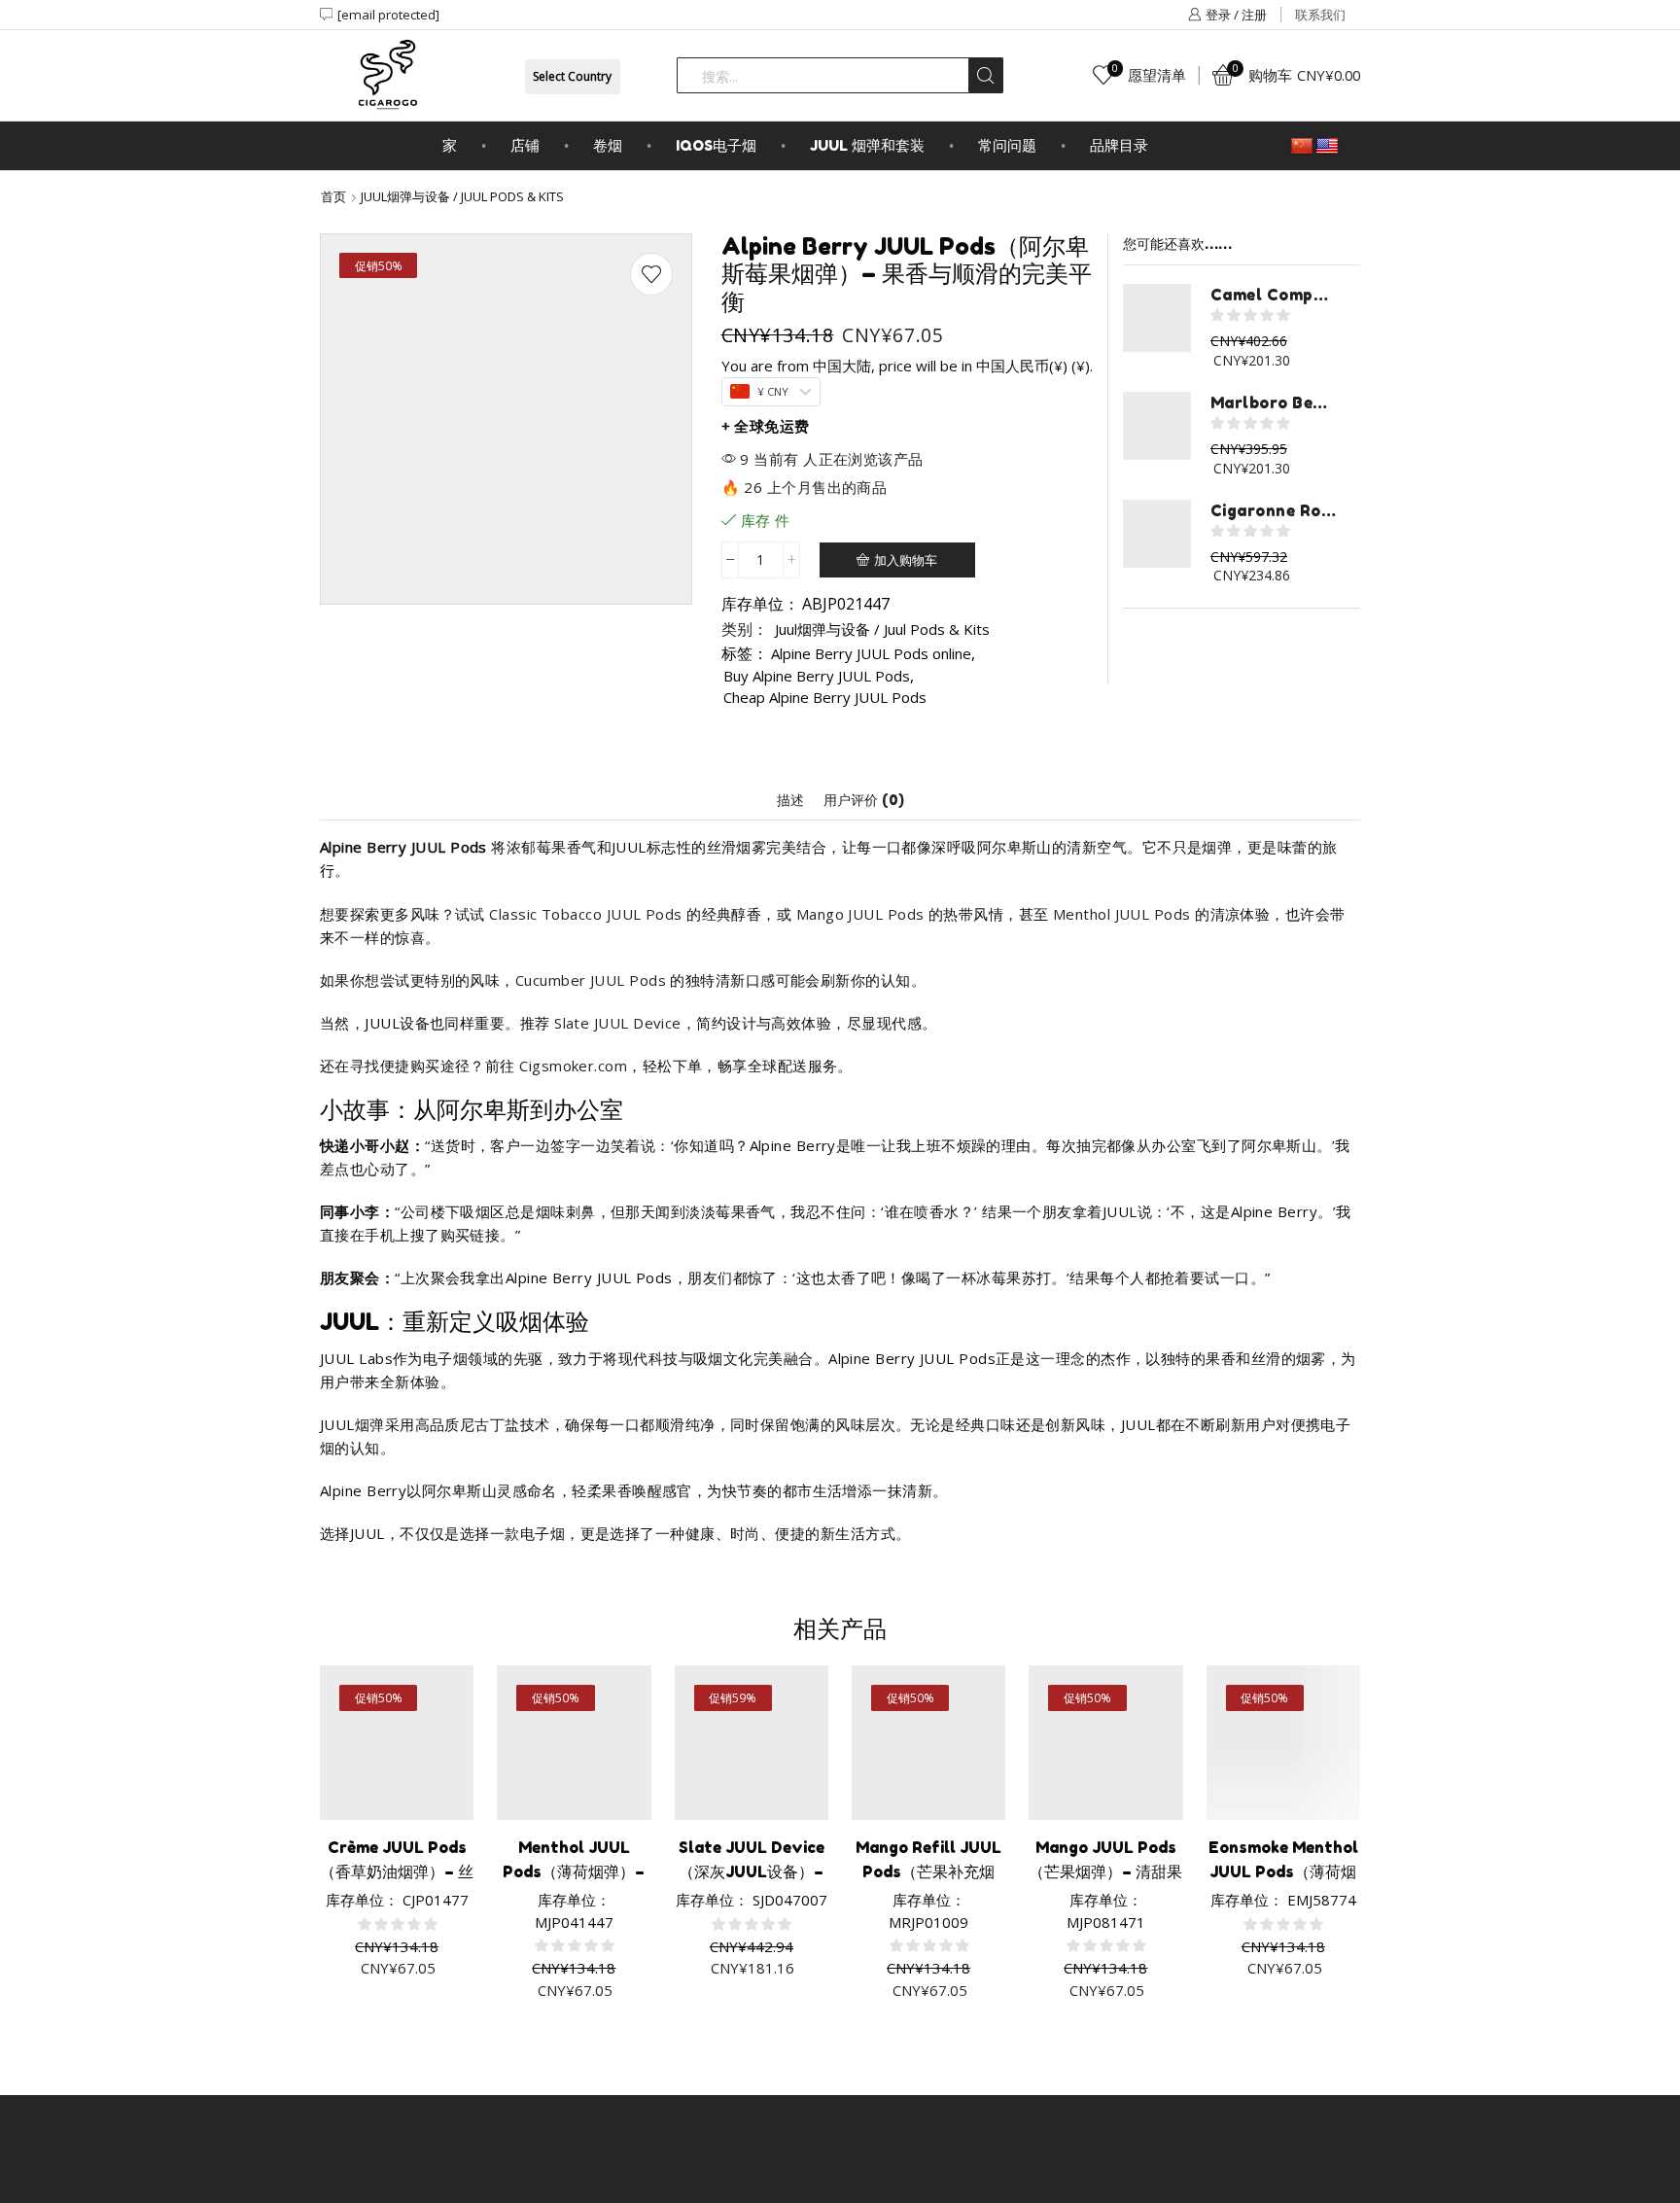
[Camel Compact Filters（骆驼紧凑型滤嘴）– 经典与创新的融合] (1157, 318)
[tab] (790, 800)
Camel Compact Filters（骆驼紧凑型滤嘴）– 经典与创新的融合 (1273, 295)
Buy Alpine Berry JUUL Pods (817, 676)
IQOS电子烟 (716, 145)
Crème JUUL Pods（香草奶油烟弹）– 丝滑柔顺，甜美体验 (397, 1871)
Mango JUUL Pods (860, 914)
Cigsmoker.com (573, 1066)
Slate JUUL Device (618, 1023)
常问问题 (1007, 145)
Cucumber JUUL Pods (591, 980)
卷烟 (608, 145)
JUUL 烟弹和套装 (867, 145)
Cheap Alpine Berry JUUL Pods (825, 697)
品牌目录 (1119, 145)
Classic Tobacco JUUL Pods (585, 914)
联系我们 (1320, 15)
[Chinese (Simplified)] (1302, 147)
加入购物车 (906, 560)
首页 (333, 196)
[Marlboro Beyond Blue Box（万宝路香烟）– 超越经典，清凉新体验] (1157, 426)
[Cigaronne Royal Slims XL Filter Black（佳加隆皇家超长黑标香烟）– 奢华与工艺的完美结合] (1157, 534)
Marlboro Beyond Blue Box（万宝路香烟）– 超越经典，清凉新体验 (1273, 402)
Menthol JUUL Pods (1122, 914)
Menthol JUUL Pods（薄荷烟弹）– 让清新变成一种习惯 (574, 1871)
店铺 (525, 145)
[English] (1327, 147)
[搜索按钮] (985, 75)
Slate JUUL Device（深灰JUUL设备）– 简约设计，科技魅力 (752, 1871)
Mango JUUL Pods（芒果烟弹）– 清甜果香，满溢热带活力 (1105, 1871)
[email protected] (388, 15)
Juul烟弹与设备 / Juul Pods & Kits (462, 196)
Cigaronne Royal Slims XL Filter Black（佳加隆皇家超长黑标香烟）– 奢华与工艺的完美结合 (1273, 510)
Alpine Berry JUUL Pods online (871, 653)
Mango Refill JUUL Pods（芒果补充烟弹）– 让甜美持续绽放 (928, 1871)
